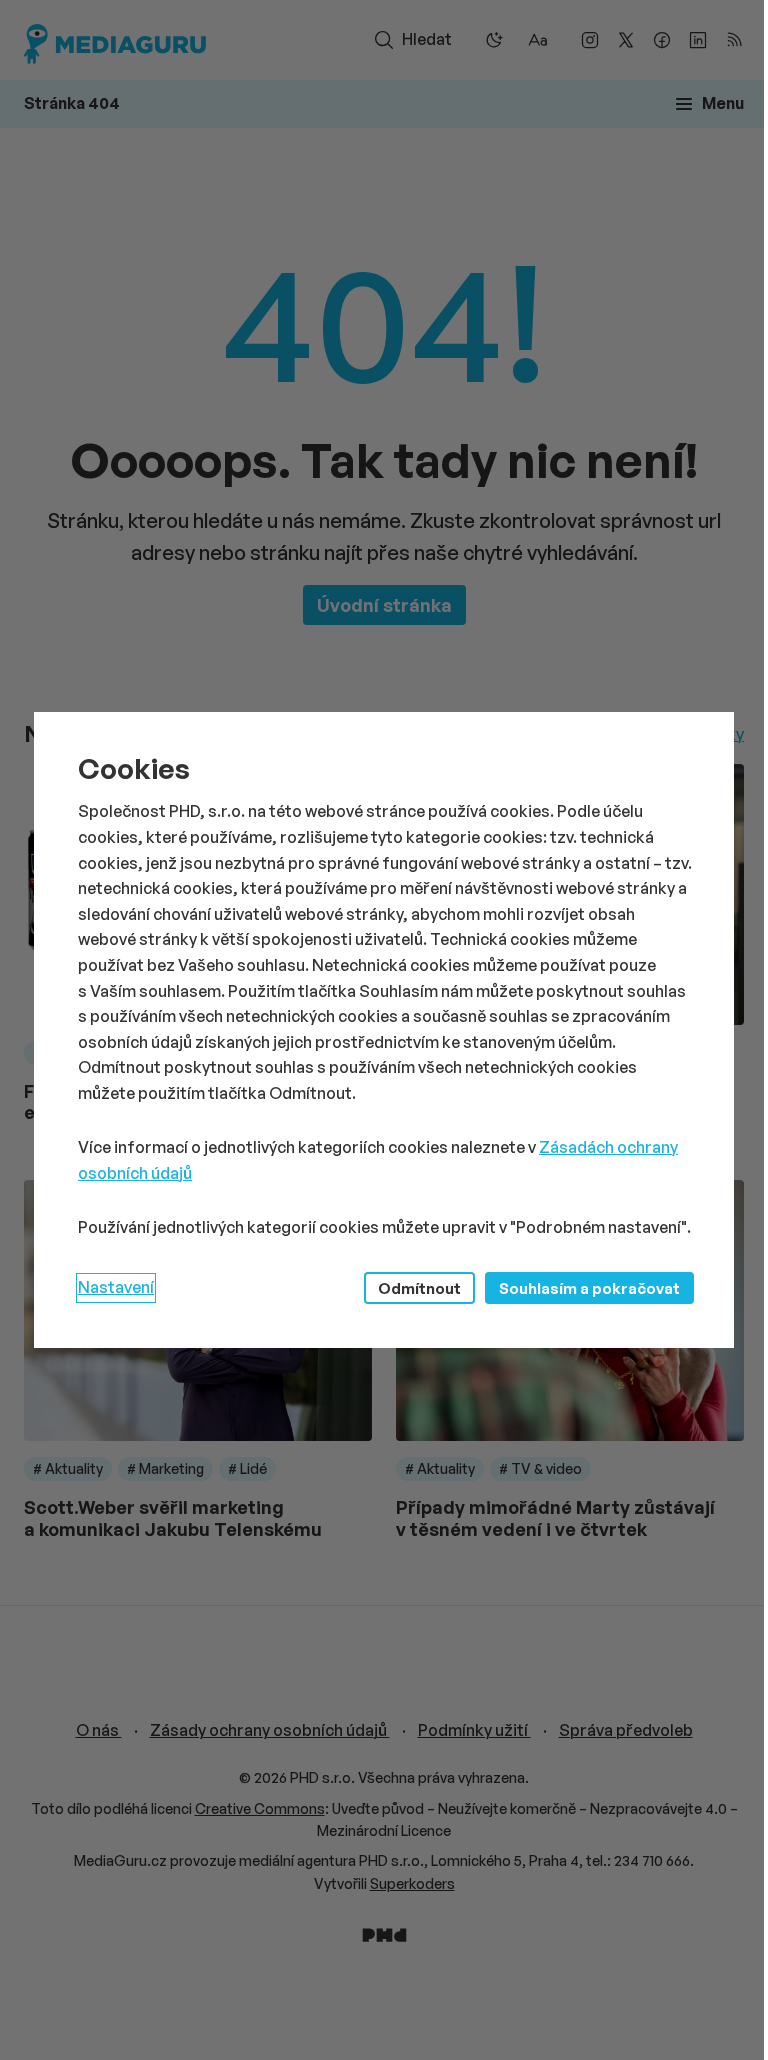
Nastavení (116, 1287)
